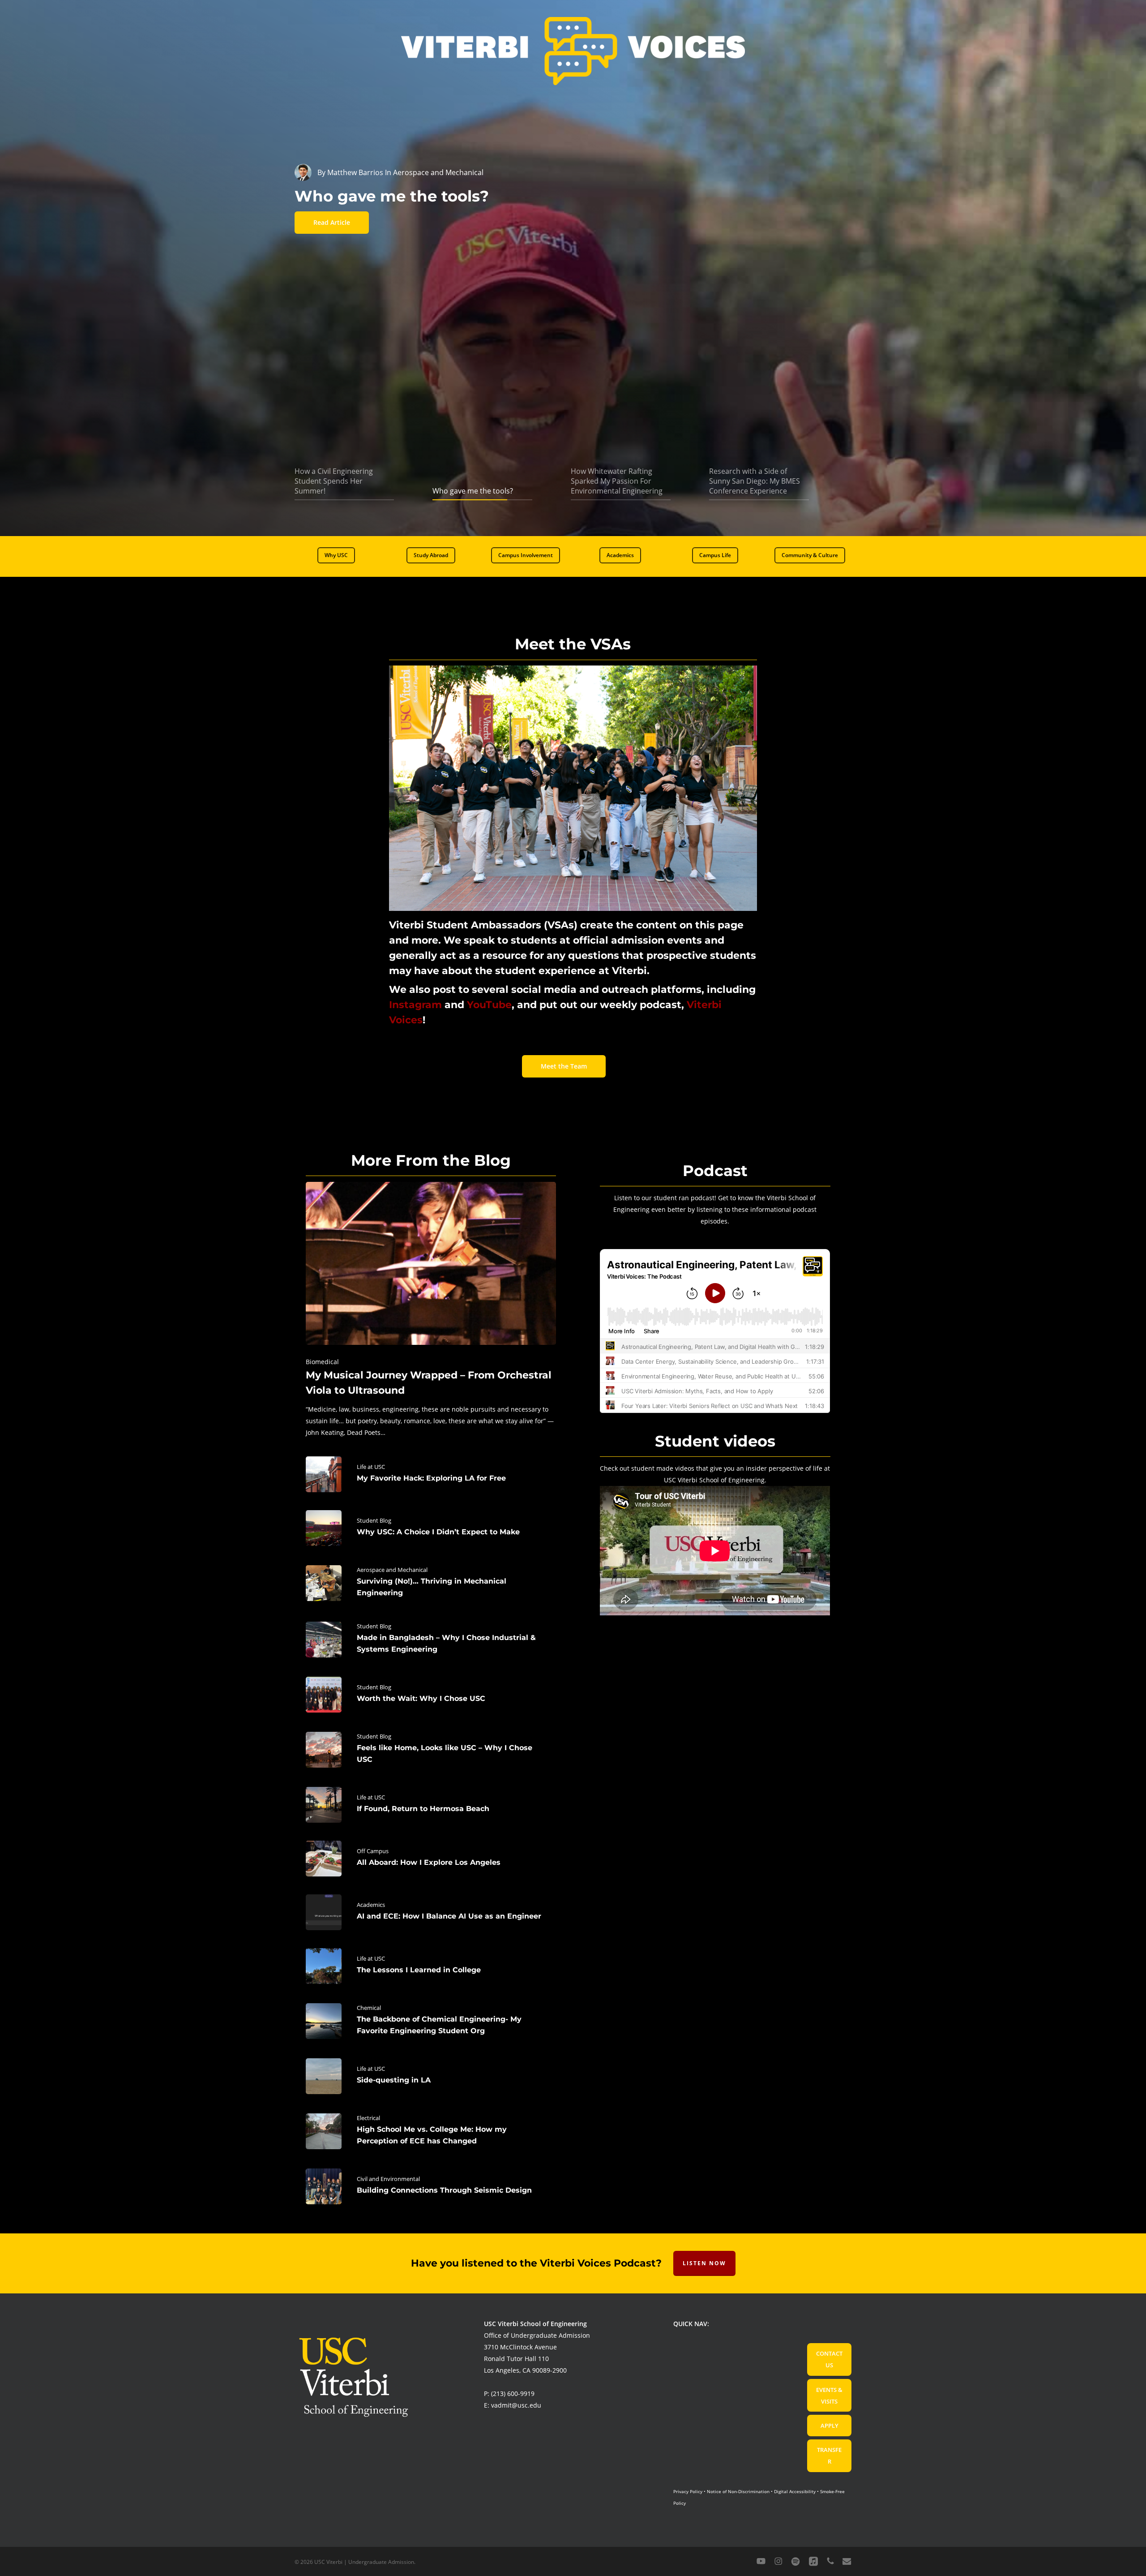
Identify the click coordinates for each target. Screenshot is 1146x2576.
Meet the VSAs (573, 644)
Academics (371, 1905)
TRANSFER (829, 2456)
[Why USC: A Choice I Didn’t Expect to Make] (431, 1528)
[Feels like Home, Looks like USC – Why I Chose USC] (431, 1750)
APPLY (830, 2426)
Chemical (369, 2008)
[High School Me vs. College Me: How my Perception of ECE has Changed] (431, 2131)
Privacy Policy (688, 2491)
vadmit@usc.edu (516, 2405)
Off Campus (373, 1851)
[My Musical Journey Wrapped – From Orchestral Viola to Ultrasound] (431, 1310)
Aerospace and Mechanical (392, 1570)
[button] (336, 555)
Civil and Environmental (388, 2179)
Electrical (368, 2118)
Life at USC (371, 1467)
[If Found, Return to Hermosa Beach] (431, 1805)
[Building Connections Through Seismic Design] (431, 2186)
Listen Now (704, 2263)
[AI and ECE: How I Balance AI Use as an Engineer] (431, 1912)
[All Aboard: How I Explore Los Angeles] (431, 1859)
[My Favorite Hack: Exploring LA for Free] (431, 1474)
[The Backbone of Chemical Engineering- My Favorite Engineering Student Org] (431, 2021)
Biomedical (322, 1362)
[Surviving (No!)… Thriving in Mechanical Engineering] (431, 1583)
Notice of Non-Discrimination (738, 2491)
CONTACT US (829, 2359)
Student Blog (374, 1520)
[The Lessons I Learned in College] (431, 1966)
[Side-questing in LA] (431, 2076)
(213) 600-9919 (513, 2394)
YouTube (489, 1005)
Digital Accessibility (795, 2491)
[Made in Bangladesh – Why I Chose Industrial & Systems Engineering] (431, 1640)
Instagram (415, 1005)
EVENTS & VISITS (829, 2396)
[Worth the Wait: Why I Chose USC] (431, 1695)
